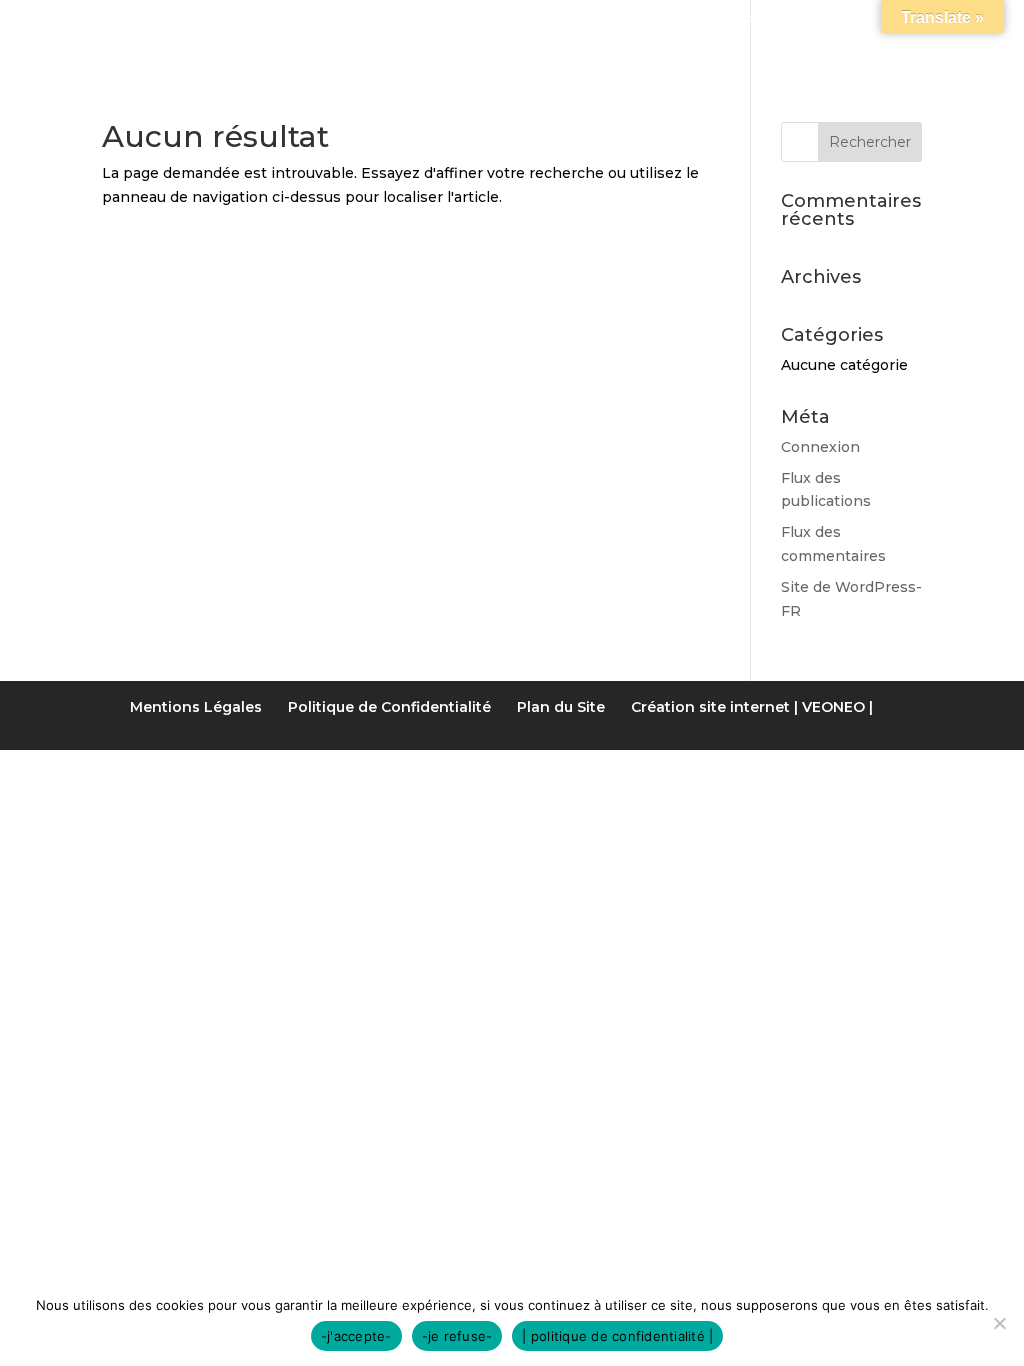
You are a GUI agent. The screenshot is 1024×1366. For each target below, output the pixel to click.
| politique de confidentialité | (617, 1336)
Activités (633, 24)
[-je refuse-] (999, 1323)
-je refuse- (457, 1336)
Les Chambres (377, 24)
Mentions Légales (196, 707)
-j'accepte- (356, 1336)
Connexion (820, 447)
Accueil (99, 24)
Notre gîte (222, 24)
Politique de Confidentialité (389, 707)
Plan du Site (561, 707)
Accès (815, 24)
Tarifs (507, 24)
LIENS (733, 24)
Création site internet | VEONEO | (752, 707)
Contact (917, 24)
